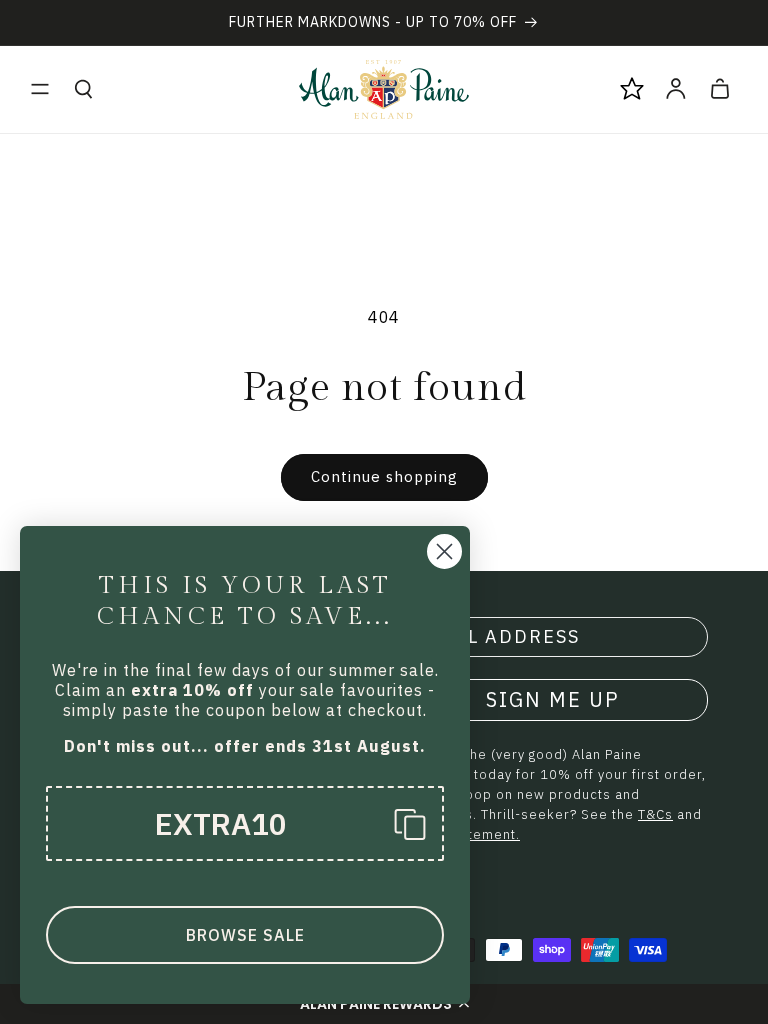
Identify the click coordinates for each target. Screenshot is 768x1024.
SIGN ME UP (553, 699)
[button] (40, 89)
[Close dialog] (444, 551)
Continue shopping (384, 476)
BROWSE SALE (245, 935)
